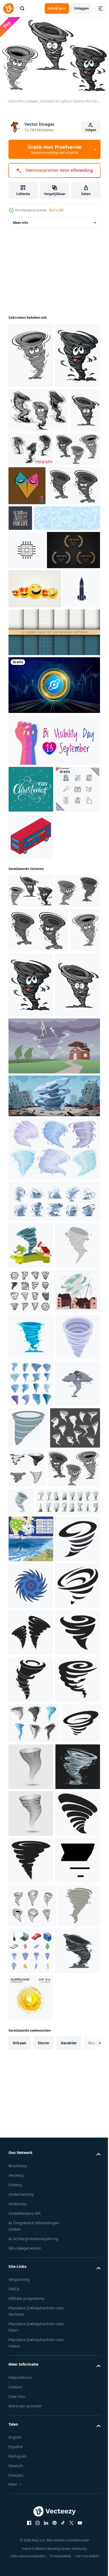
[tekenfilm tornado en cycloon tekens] (31, 565)
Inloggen (82, 8)
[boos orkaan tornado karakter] (31, 361)
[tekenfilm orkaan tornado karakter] (23, 526)
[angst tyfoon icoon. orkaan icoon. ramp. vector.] (31, 2117)
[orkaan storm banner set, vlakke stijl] (31, 2023)
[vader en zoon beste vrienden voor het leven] (75, 600)
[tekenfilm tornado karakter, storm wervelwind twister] (31, 1868)
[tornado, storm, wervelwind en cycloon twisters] (33, 1912)
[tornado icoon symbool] (79, 1911)
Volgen (91, 130)
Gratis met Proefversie (55, 149)
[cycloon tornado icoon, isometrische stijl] (31, 1775)
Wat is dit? (56, 210)
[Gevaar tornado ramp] (35, 606)
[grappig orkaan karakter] (31, 426)
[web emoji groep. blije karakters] (35, 748)
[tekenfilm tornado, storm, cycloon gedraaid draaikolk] (31, 1728)
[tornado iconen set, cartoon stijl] (31, 1821)
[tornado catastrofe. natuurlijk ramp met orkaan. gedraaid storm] (32, 1682)
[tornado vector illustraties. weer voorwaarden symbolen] (71, 2438)
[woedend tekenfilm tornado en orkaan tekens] (38, 481)
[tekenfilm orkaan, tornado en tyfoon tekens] (31, 1136)
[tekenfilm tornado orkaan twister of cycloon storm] (34, 2394)
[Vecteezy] (8, 8)
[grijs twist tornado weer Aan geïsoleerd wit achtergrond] (75, 1866)
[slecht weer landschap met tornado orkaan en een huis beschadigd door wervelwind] (54, 1390)
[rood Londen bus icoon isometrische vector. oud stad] (31, 1081)
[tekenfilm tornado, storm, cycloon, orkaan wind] (76, 1947)
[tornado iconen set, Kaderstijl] (77, 1635)
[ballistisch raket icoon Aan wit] (27, 787)
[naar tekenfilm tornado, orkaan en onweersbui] (63, 520)
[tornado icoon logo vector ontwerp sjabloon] (31, 2070)
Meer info (21, 228)
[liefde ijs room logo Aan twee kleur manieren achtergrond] (74, 567)
